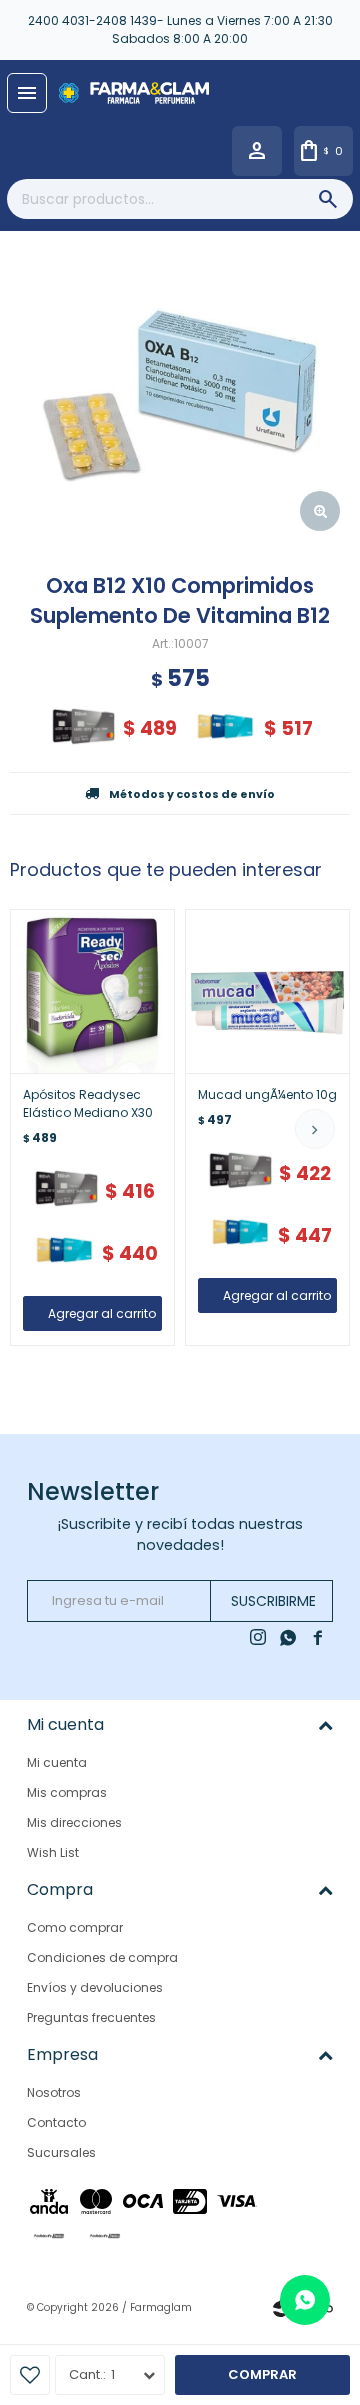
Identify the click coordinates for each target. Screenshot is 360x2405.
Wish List (53, 1852)
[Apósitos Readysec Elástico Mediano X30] (92, 991)
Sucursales (61, 2152)
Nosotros (54, 2092)
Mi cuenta (57, 1762)
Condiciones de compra (102, 1957)
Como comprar (75, 1927)
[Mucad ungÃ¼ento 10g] (267, 991)
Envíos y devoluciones (95, 1987)
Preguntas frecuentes (91, 2017)
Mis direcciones (74, 1822)
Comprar (262, 2374)
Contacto (56, 2122)
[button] (315, 1129)
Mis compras (67, 1792)
